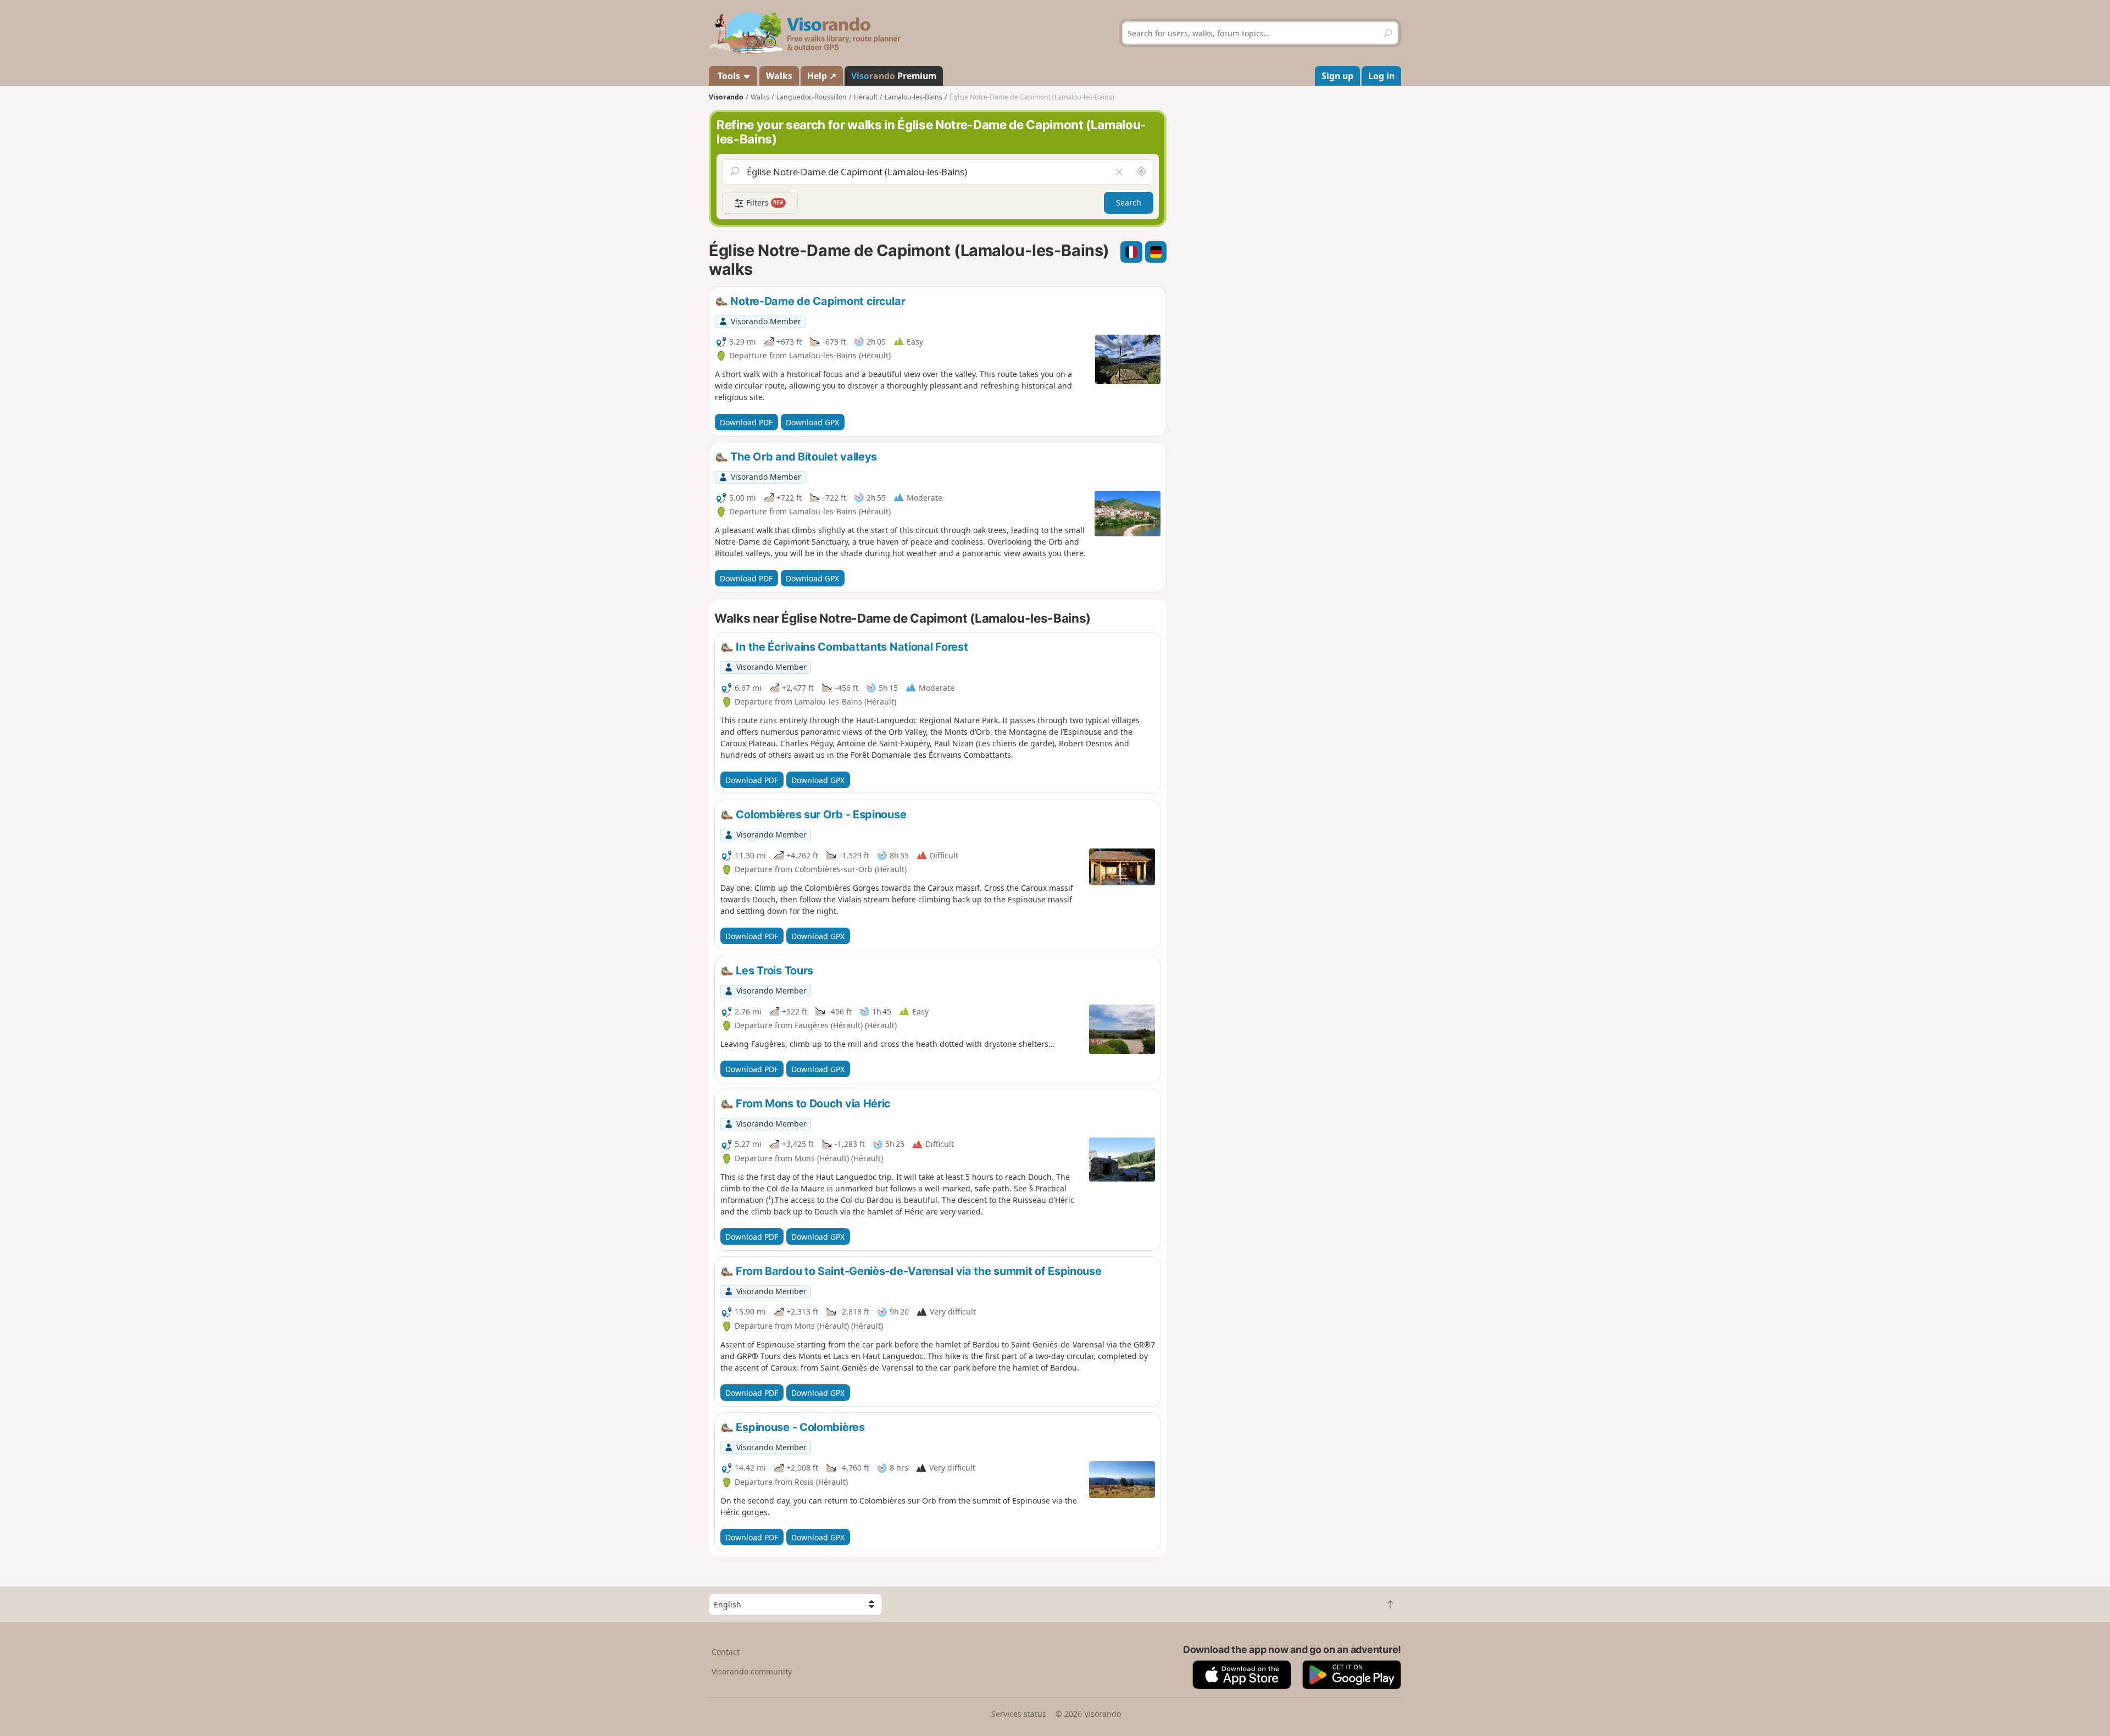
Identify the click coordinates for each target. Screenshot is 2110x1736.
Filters (764, 203)
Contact (726, 1652)
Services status (1019, 1714)
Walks (779, 76)
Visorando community (752, 1671)
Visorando (726, 97)
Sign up (1337, 76)
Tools (729, 76)
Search (1129, 203)
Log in (1381, 76)
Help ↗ (822, 76)
